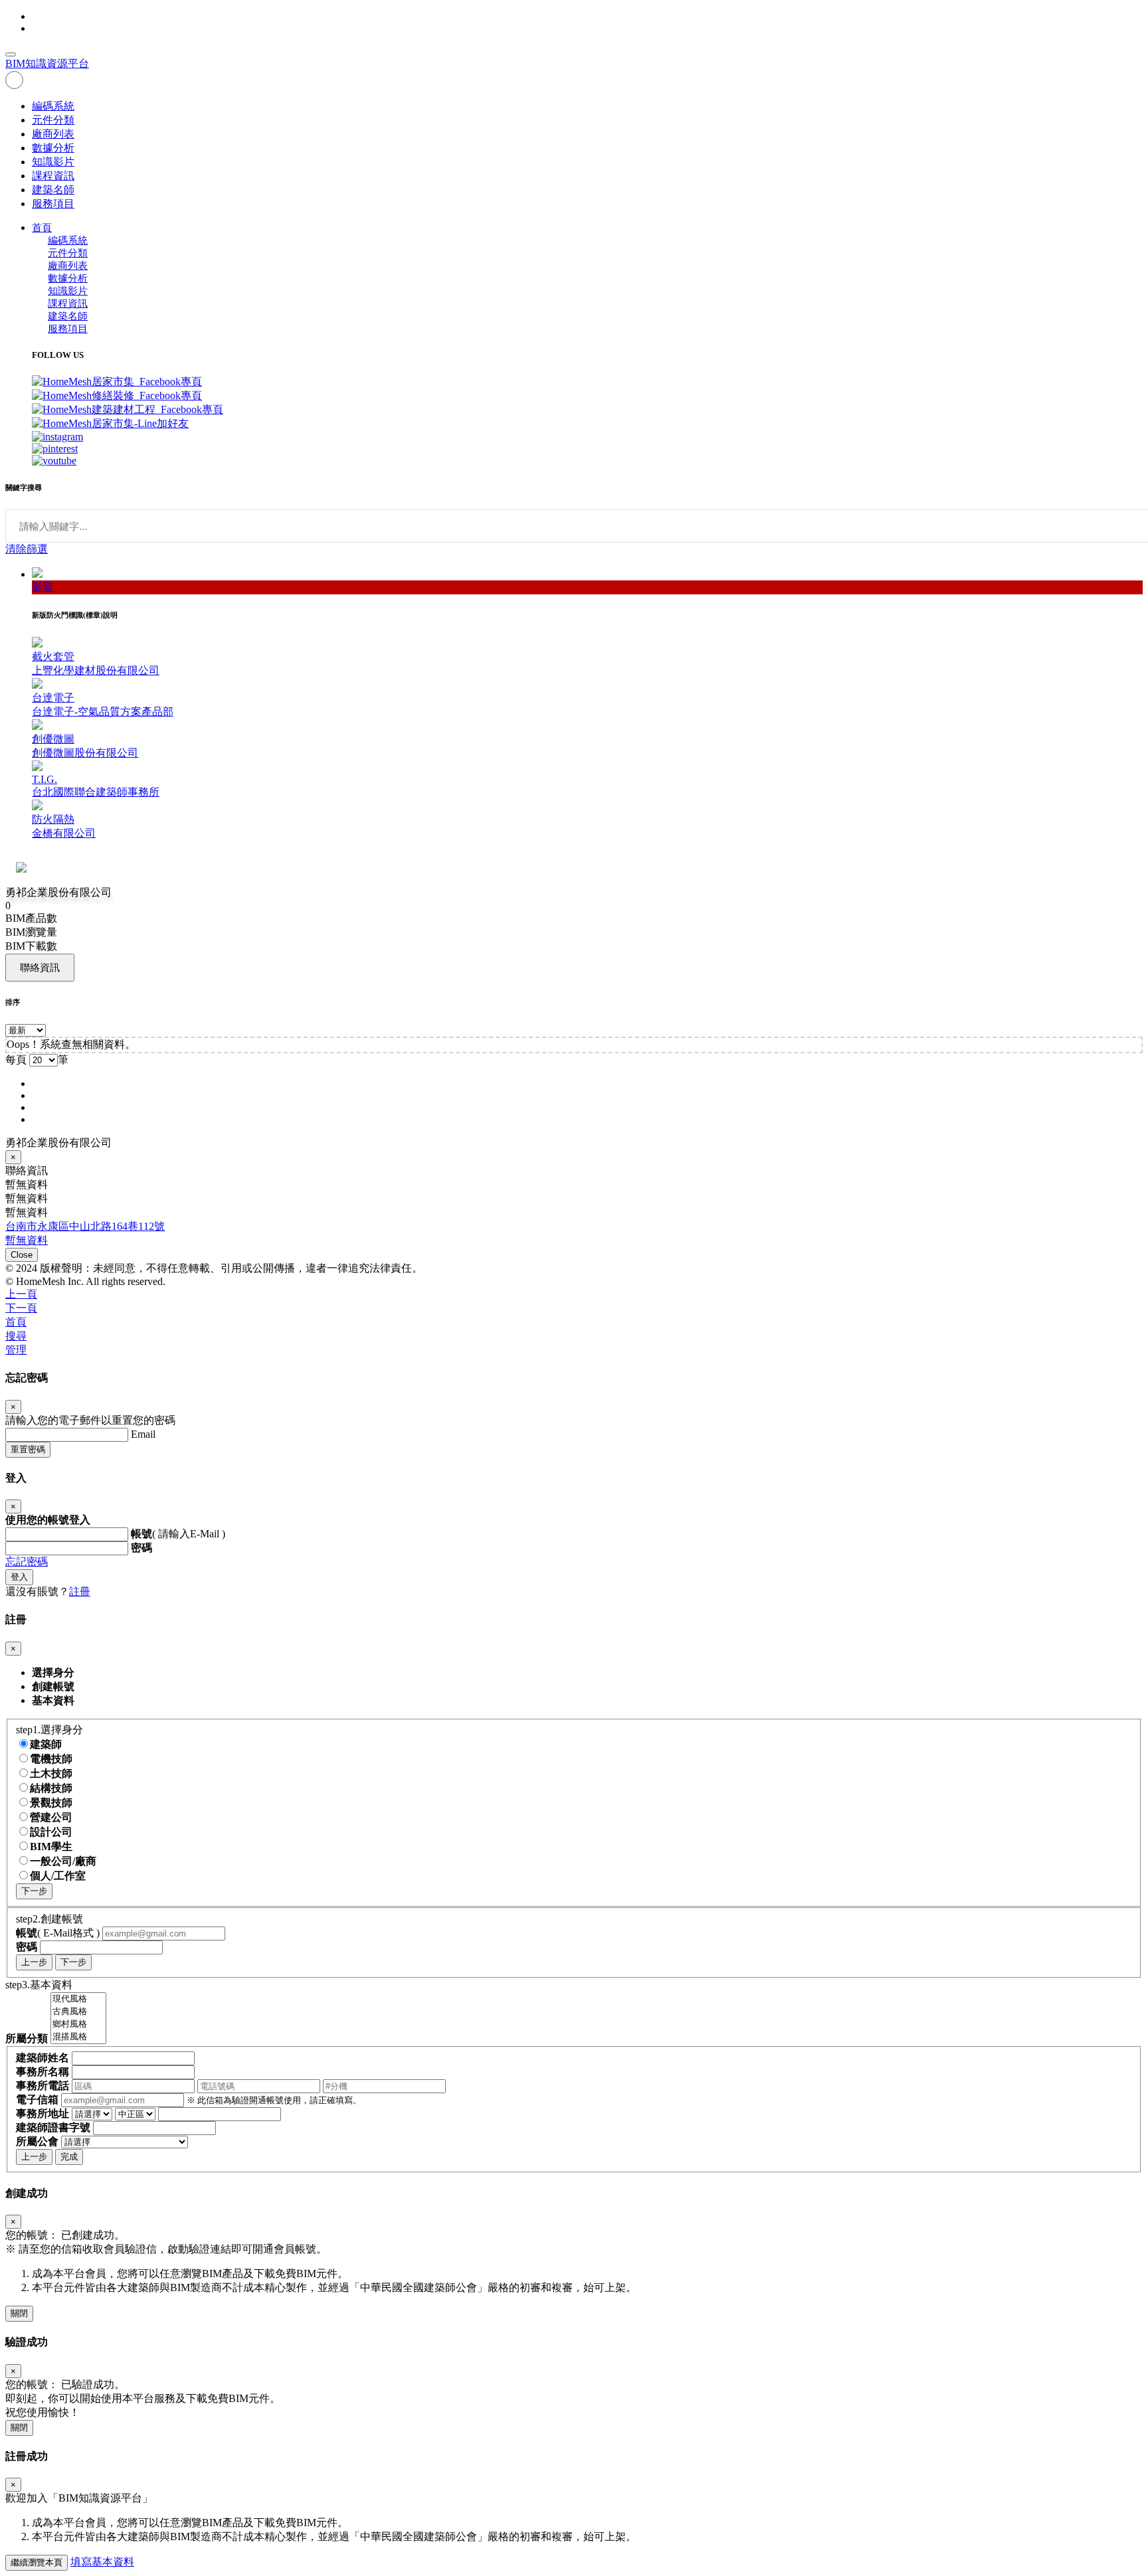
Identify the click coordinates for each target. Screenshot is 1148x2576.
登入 (19, 1577)
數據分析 (53, 148)
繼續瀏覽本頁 (37, 2562)
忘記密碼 (27, 1562)
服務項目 (53, 204)
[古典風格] (78, 2012)
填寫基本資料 (102, 2562)
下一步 (34, 1891)
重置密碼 (28, 1449)
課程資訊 (53, 176)
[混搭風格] (78, 2037)
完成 (69, 2157)
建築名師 (53, 190)
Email (143, 1434)
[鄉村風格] (78, 2024)
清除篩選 (27, 549)
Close (22, 1255)
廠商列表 (53, 134)
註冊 (80, 1591)
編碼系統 (53, 106)
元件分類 (53, 120)
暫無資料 (27, 1240)
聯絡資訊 (40, 967)
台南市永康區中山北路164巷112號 (85, 1226)
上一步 (34, 1962)
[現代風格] (78, 1999)
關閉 (19, 2313)
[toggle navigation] (11, 54)
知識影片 (53, 162)
